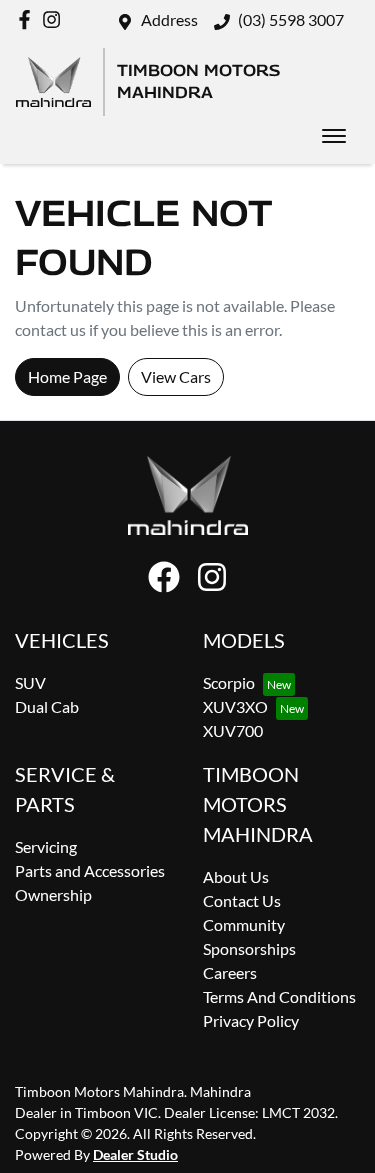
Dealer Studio (135, 1154)
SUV (30, 682)
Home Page (67, 376)
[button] (334, 136)
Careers (230, 972)
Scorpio (229, 682)
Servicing (46, 846)
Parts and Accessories (90, 870)
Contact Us (242, 900)
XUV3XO (235, 706)
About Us (236, 876)
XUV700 (233, 730)
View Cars (176, 376)
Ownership (53, 894)
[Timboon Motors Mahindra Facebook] (28, 19)
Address (169, 19)
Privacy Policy (251, 1020)
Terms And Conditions (279, 996)
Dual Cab (47, 706)
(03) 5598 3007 (291, 19)
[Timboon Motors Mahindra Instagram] (55, 19)
